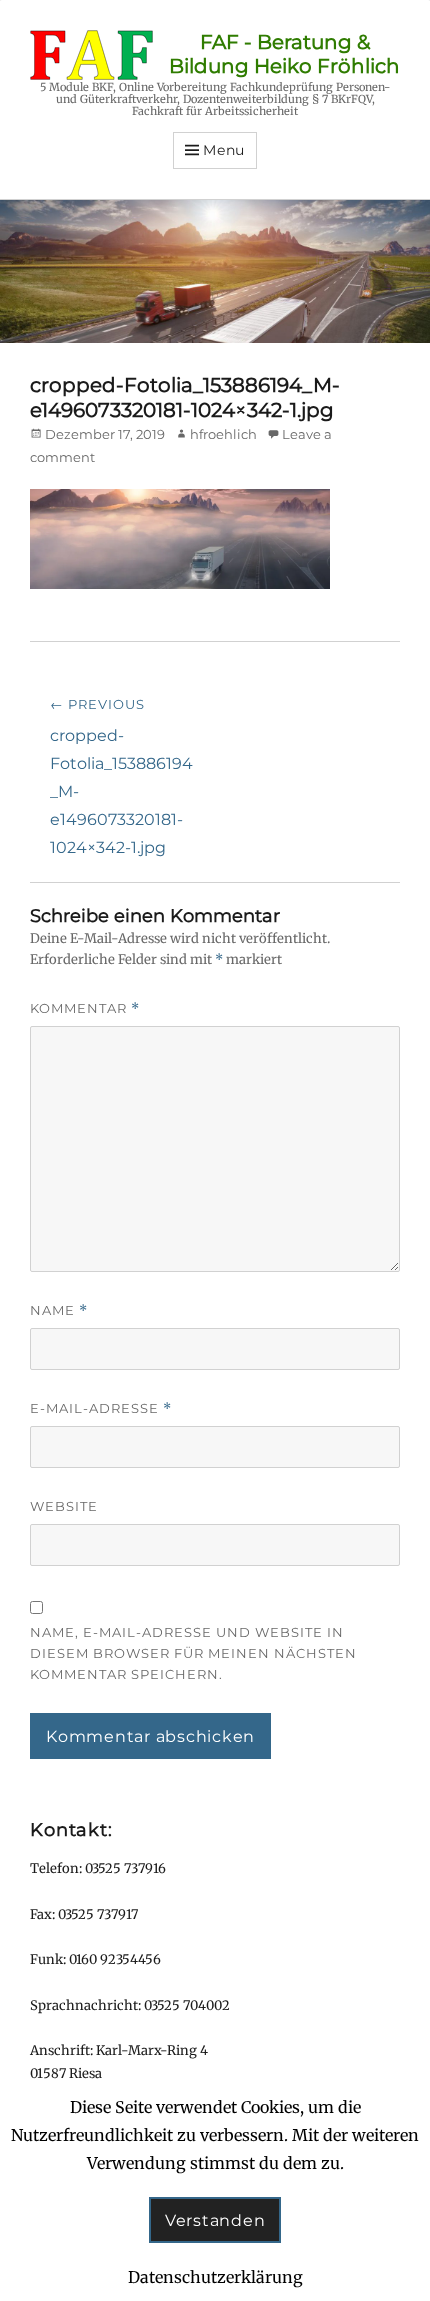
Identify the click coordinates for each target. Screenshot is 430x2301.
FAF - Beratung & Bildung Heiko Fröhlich (284, 54)
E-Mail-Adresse (101, 1408)
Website (64, 1506)
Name (59, 1310)
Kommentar (85, 1008)
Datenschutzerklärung (215, 2277)
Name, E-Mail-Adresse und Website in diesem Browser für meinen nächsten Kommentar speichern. (193, 1653)
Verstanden (215, 2220)
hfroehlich (223, 434)
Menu (224, 150)
